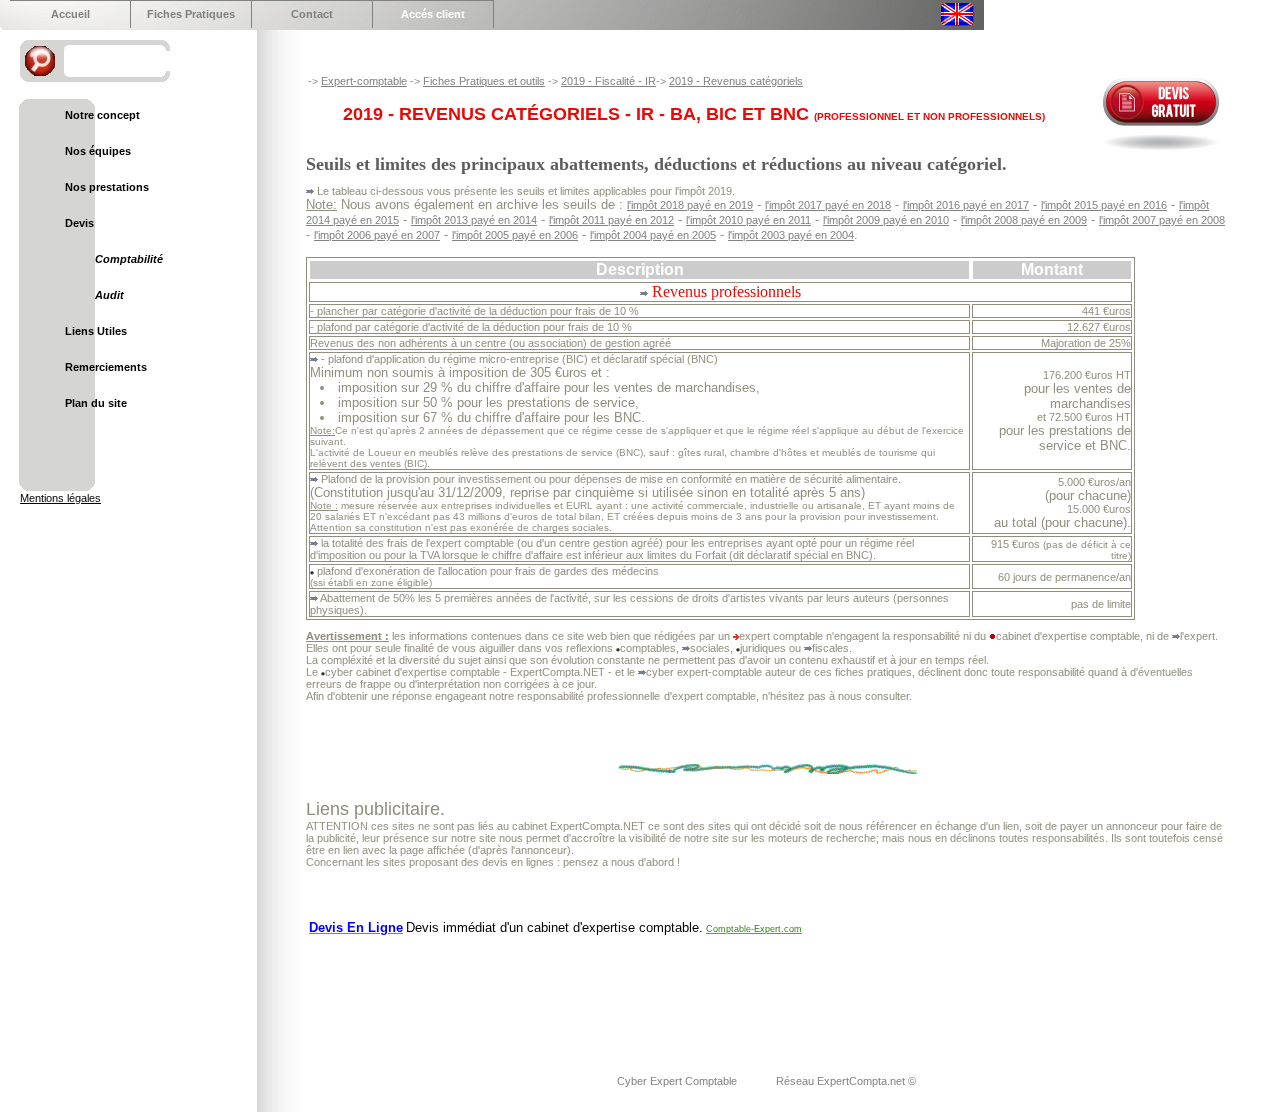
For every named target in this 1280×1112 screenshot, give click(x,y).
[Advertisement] (670, 992)
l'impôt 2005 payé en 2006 (515, 235)
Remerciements (106, 367)
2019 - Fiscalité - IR (608, 81)
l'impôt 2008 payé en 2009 (1024, 220)
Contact (312, 14)
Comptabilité (129, 259)
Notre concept (102, 115)
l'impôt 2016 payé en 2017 (966, 205)
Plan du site (96, 403)
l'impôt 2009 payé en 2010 (886, 220)
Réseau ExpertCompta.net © (846, 1081)
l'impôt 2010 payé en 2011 (748, 220)
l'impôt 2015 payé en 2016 (1104, 205)
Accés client (433, 14)
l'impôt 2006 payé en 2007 (377, 235)
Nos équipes (98, 151)
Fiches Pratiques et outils (484, 81)
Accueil (70, 14)
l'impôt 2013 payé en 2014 (474, 220)
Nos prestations (107, 187)
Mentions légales (60, 498)
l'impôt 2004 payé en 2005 (653, 235)
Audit (109, 295)
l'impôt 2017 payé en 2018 (828, 205)
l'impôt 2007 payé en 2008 (1162, 220)
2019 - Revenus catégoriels (736, 81)
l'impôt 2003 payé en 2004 (791, 235)
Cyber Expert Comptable (678, 1081)
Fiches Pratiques (191, 14)
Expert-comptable (364, 81)
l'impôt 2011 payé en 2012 (611, 220)
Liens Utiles (96, 331)
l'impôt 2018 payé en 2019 (690, 205)
